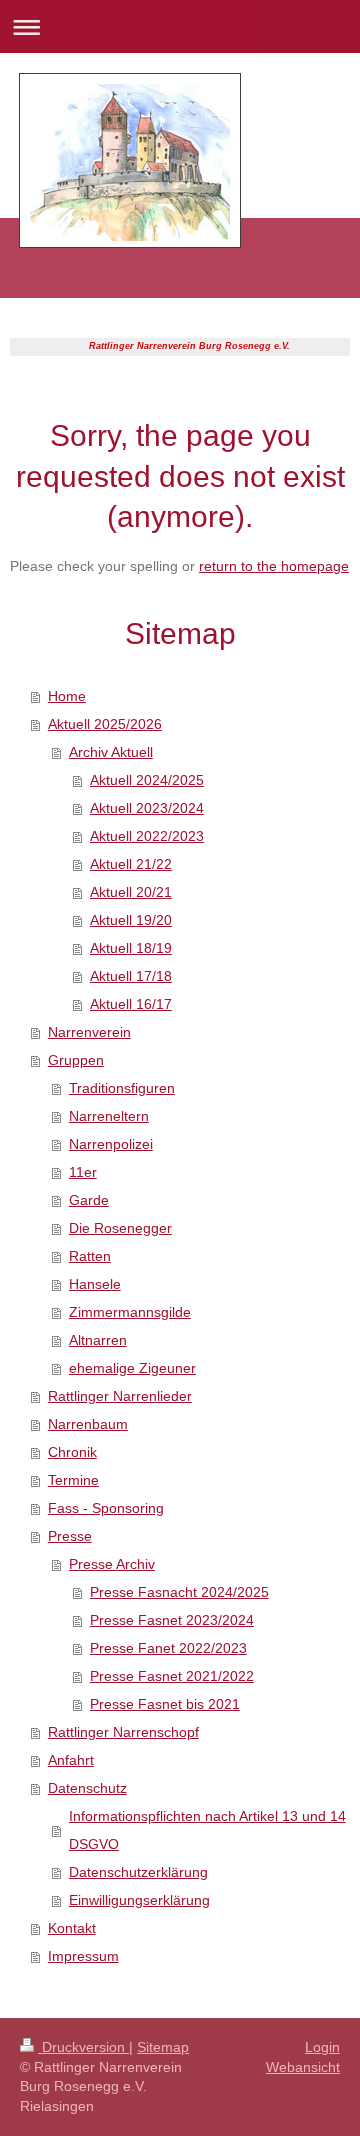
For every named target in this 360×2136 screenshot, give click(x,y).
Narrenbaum (88, 1424)
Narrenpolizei (111, 1144)
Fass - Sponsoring (106, 1508)
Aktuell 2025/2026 (105, 724)
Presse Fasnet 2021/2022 (172, 1676)
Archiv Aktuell (111, 752)
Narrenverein (89, 1032)
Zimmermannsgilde (130, 1312)
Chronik (72, 1452)
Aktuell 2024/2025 (147, 780)
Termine (73, 1480)
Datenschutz (87, 1788)
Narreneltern (109, 1116)
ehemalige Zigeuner (132, 1368)
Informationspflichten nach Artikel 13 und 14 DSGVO (207, 1830)
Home (67, 696)
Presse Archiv (112, 1564)
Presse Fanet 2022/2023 (168, 1648)
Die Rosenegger (120, 1228)
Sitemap (163, 2047)
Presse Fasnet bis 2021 (165, 1704)
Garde (89, 1200)
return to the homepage (274, 566)
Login (322, 2047)
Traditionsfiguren (122, 1088)
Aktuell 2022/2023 (147, 836)
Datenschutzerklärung (138, 1872)
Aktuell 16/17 (131, 1004)
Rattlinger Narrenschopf (123, 1732)
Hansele (95, 1284)
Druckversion (83, 2047)
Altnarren (98, 1340)
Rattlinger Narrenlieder (120, 1396)
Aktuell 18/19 (131, 948)
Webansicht (303, 2067)
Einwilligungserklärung (139, 1900)
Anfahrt (71, 1760)
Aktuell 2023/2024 (147, 808)
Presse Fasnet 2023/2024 (172, 1620)
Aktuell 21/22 (131, 864)
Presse (70, 1536)
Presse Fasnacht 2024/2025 (179, 1592)
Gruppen (76, 1060)
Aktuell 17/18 (131, 976)
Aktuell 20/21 (131, 892)
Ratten (90, 1256)
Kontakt (72, 1928)
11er (83, 1172)
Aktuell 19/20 (131, 920)
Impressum (83, 1956)
